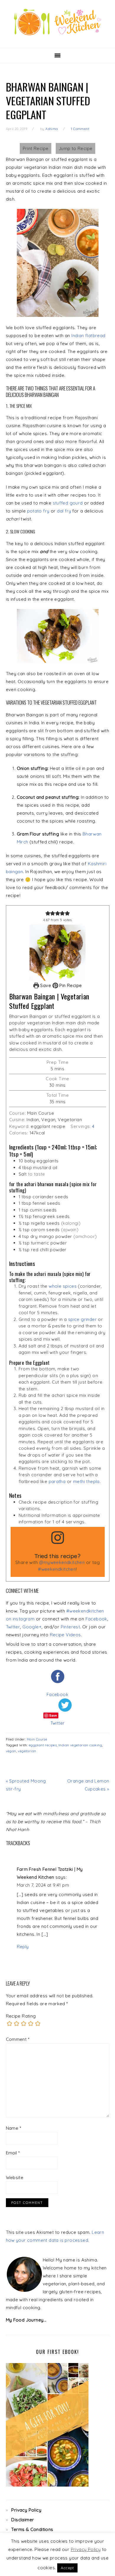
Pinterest (70, 1627)
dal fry (64, 511)
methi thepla (86, 1481)
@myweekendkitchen (62, 1562)
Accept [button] (67, 2568)
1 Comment (80, 129)
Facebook (96, 1619)
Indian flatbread (88, 336)
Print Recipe (36, 148)
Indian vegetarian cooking (80, 1745)
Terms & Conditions (32, 2529)
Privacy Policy (26, 2510)
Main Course (37, 1739)
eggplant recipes (43, 1745)
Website (15, 2178)
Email (13, 2153)
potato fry (38, 511)
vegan (11, 1751)
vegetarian (27, 1751)
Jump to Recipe (76, 148)
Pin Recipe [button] (70, 985)
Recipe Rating (21, 2016)
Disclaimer (23, 2520)
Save (46, 985)
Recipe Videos (65, 1635)
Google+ (32, 1627)
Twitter (13, 1627)
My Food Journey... (26, 2320)
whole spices (63, 1286)
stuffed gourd (68, 503)
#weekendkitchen (57, 1569)
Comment (18, 2039)
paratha (57, 1481)
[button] (48, 913)
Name (14, 2128)
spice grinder (82, 1319)
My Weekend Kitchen (57, 22)
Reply (23, 1947)
